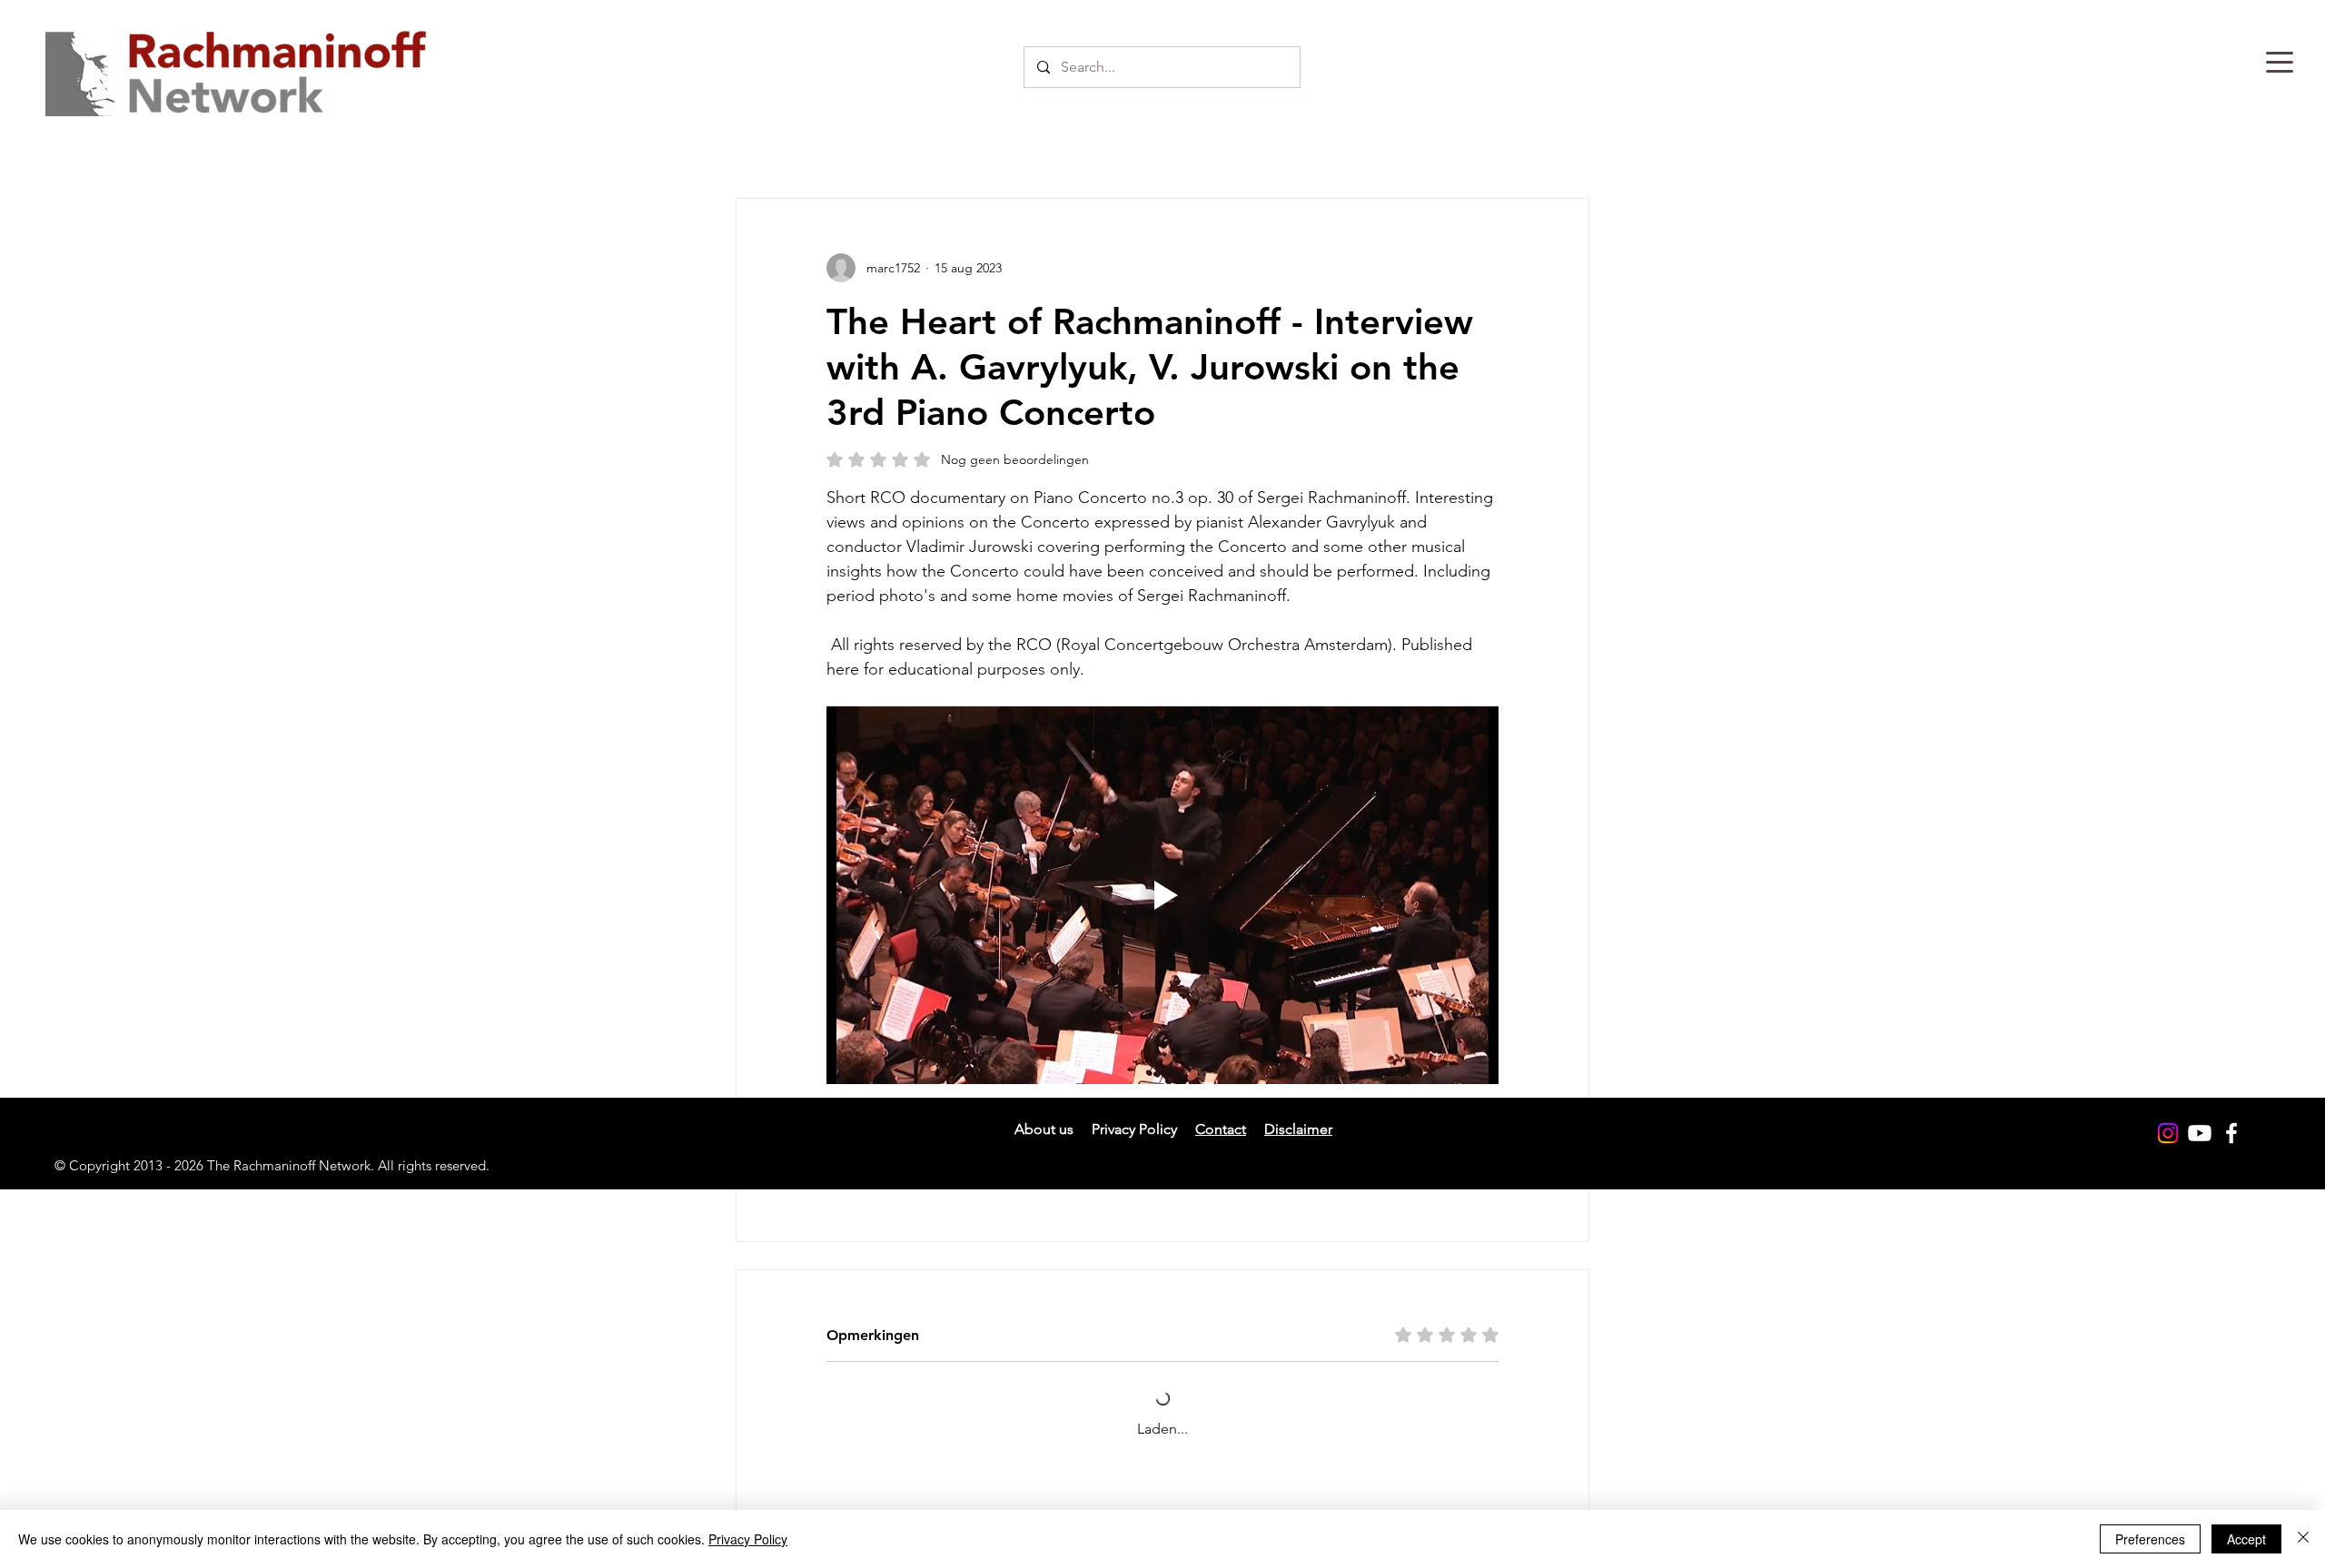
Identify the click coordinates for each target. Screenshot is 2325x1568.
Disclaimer (1298, 1154)
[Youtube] (2200, 1159)
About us (1044, 1154)
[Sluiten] (2303, 1539)
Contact (1221, 1154)
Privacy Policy (748, 1539)
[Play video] (1162, 895)
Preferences (2150, 1539)
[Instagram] (2168, 1159)
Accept (2246, 1539)
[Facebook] (2231, 1159)
